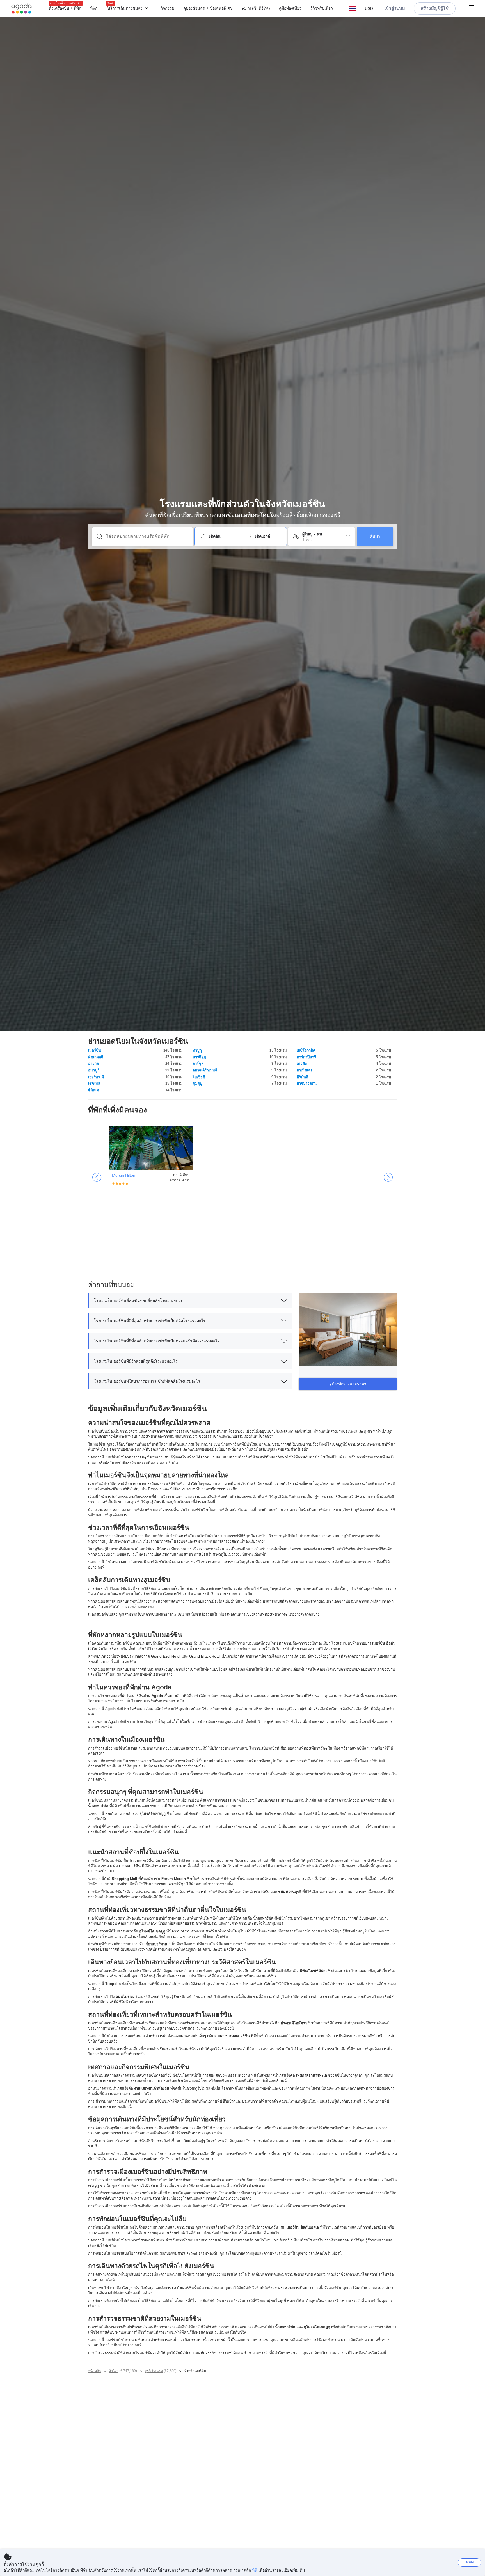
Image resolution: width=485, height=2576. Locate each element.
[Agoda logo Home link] (22, 9)
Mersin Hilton (124, 1175)
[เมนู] (472, 8)
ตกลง (470, 2562)
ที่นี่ (255, 2570)
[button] (352, 8)
